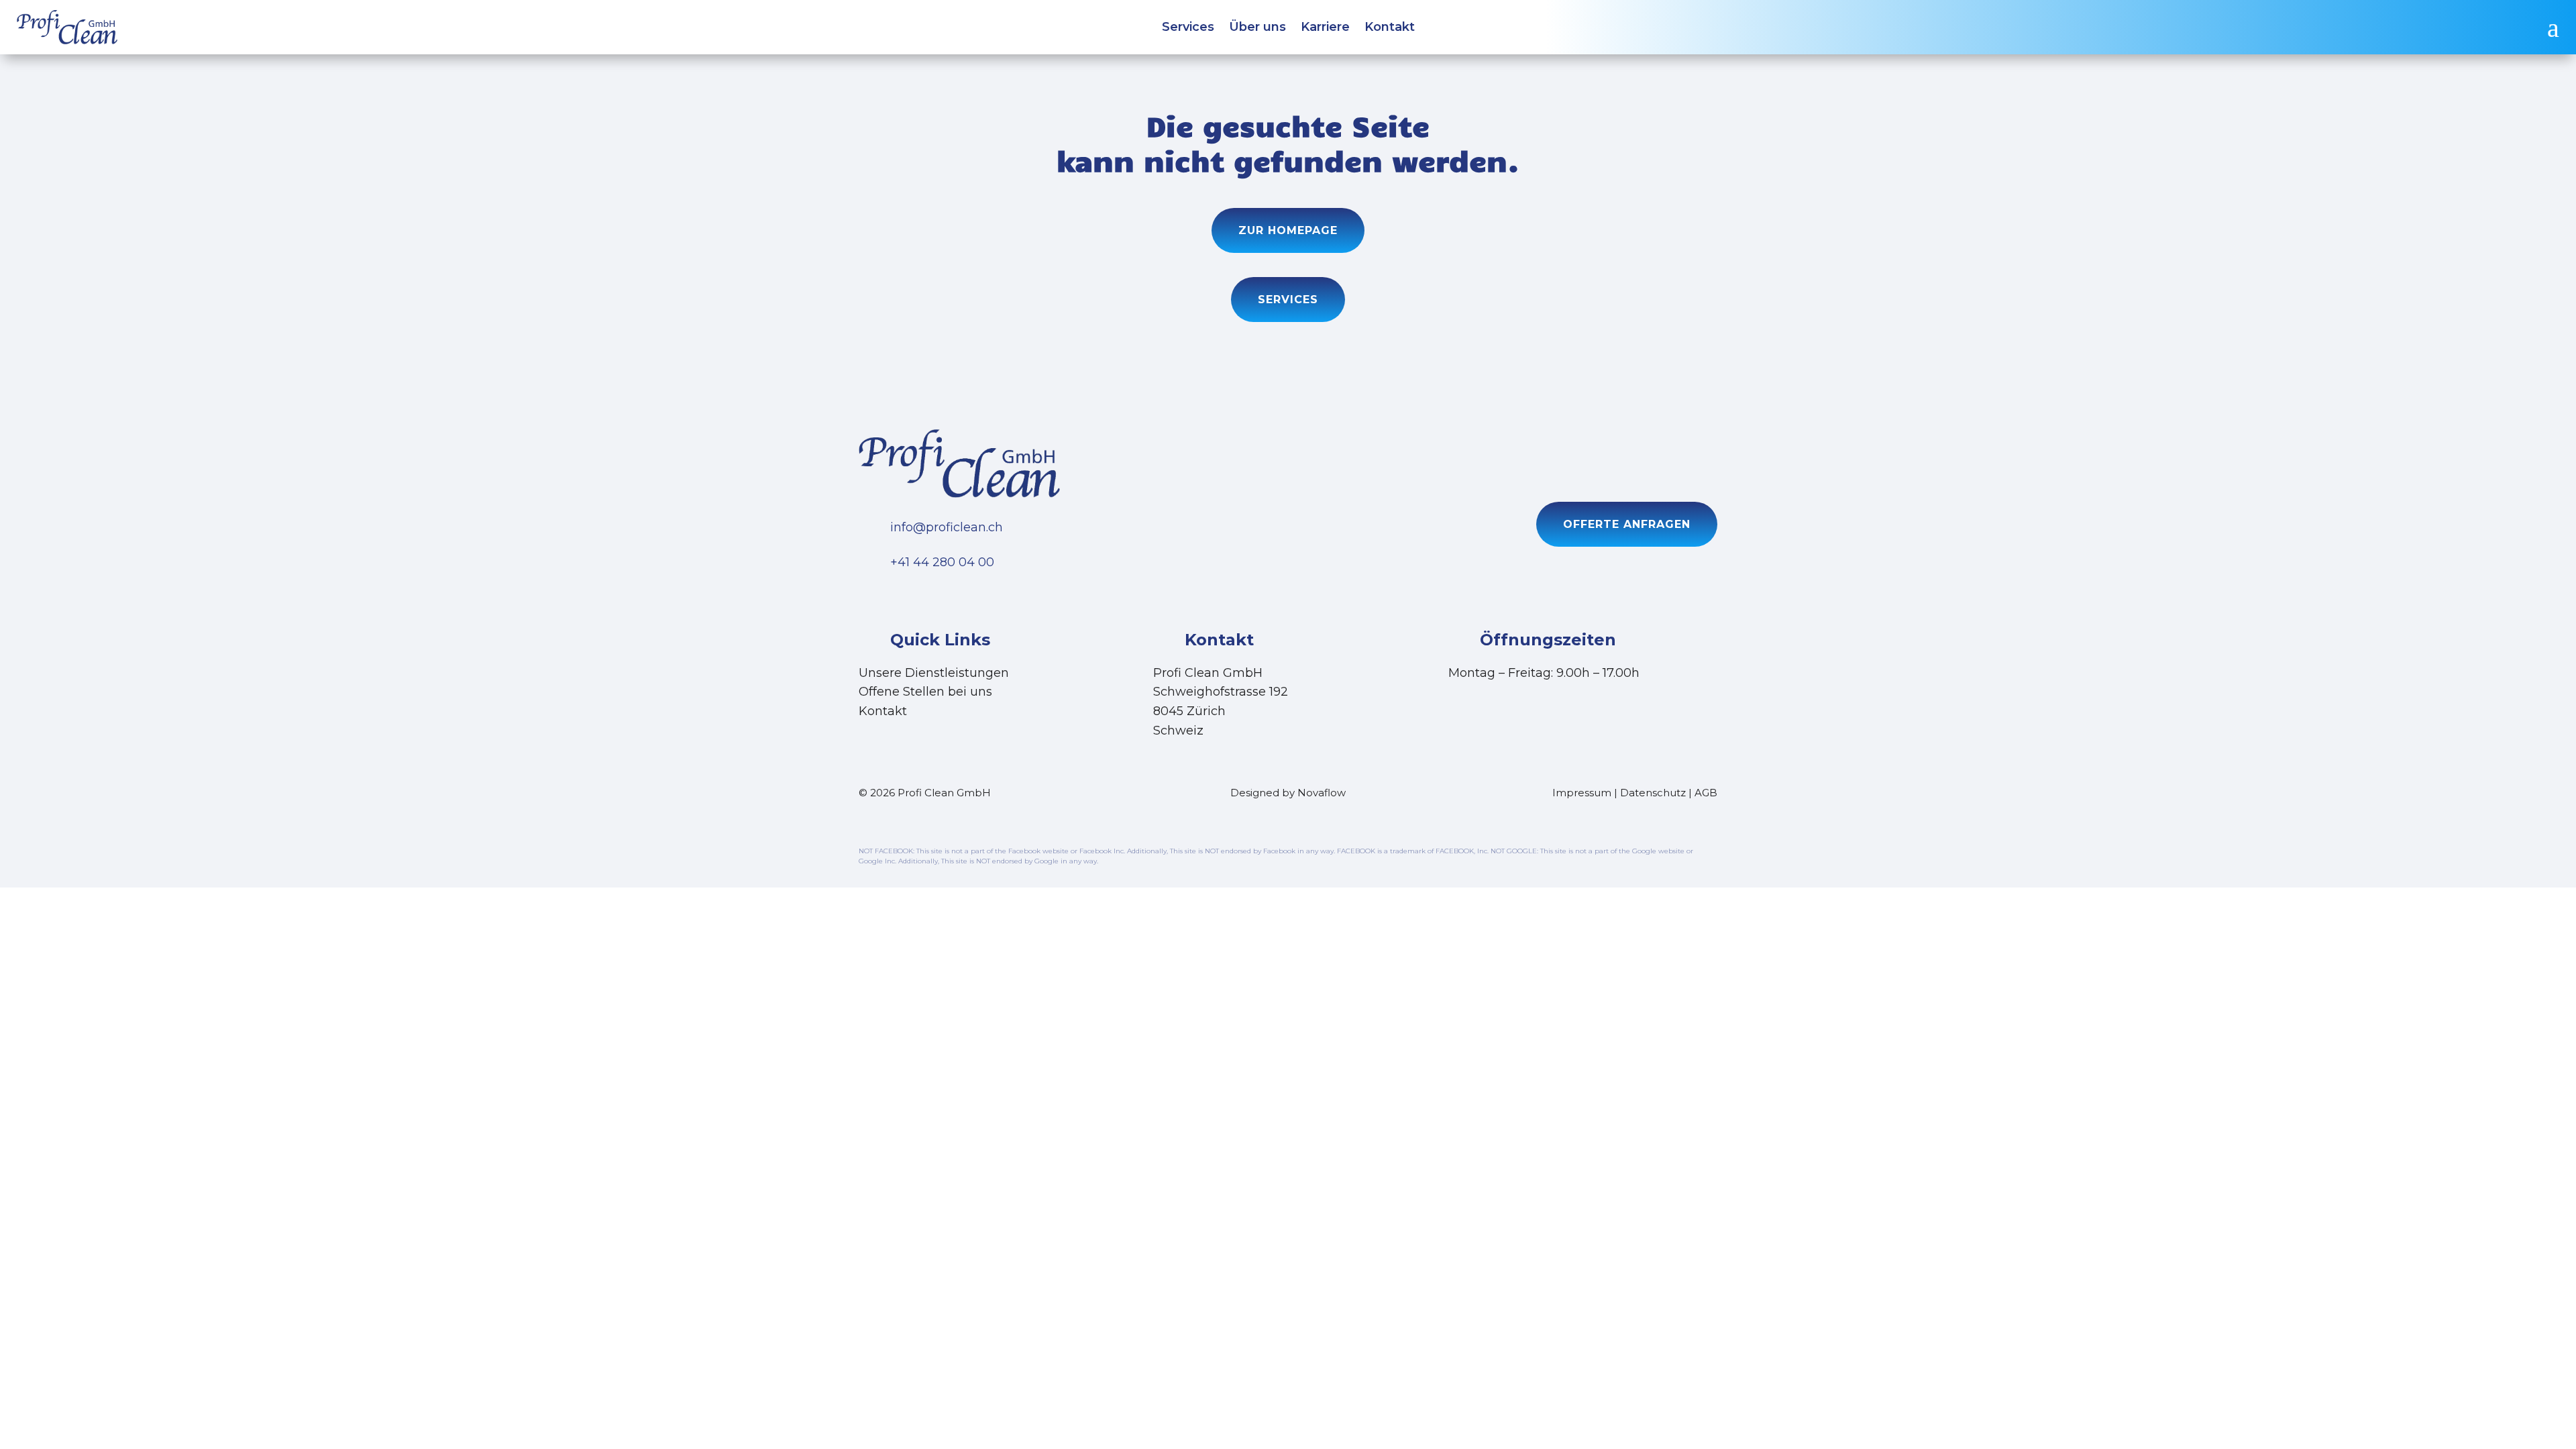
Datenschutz (1653, 793)
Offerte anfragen (1627, 524)
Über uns (1257, 28)
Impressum (1582, 793)
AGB (1706, 793)
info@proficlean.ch (947, 527)
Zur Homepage (1288, 230)
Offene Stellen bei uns (925, 692)
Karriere (1325, 28)
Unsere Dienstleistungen (934, 673)
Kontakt (1390, 28)
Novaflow (1322, 793)
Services (1188, 28)
